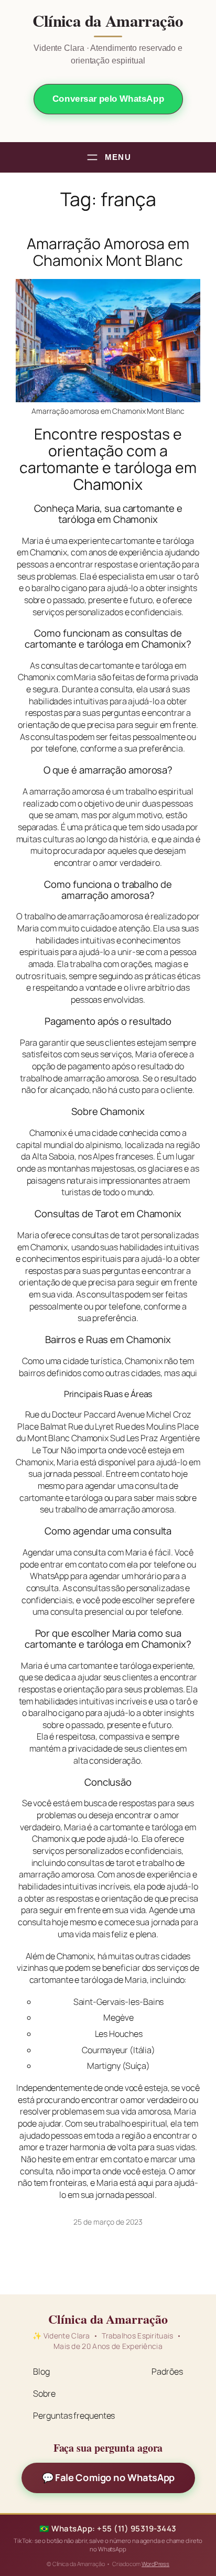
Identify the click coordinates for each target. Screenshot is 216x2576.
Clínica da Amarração (108, 21)
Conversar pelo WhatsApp (108, 99)
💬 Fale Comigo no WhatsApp (108, 2477)
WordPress (155, 2564)
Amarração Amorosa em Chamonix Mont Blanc (108, 252)
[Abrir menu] (108, 157)
